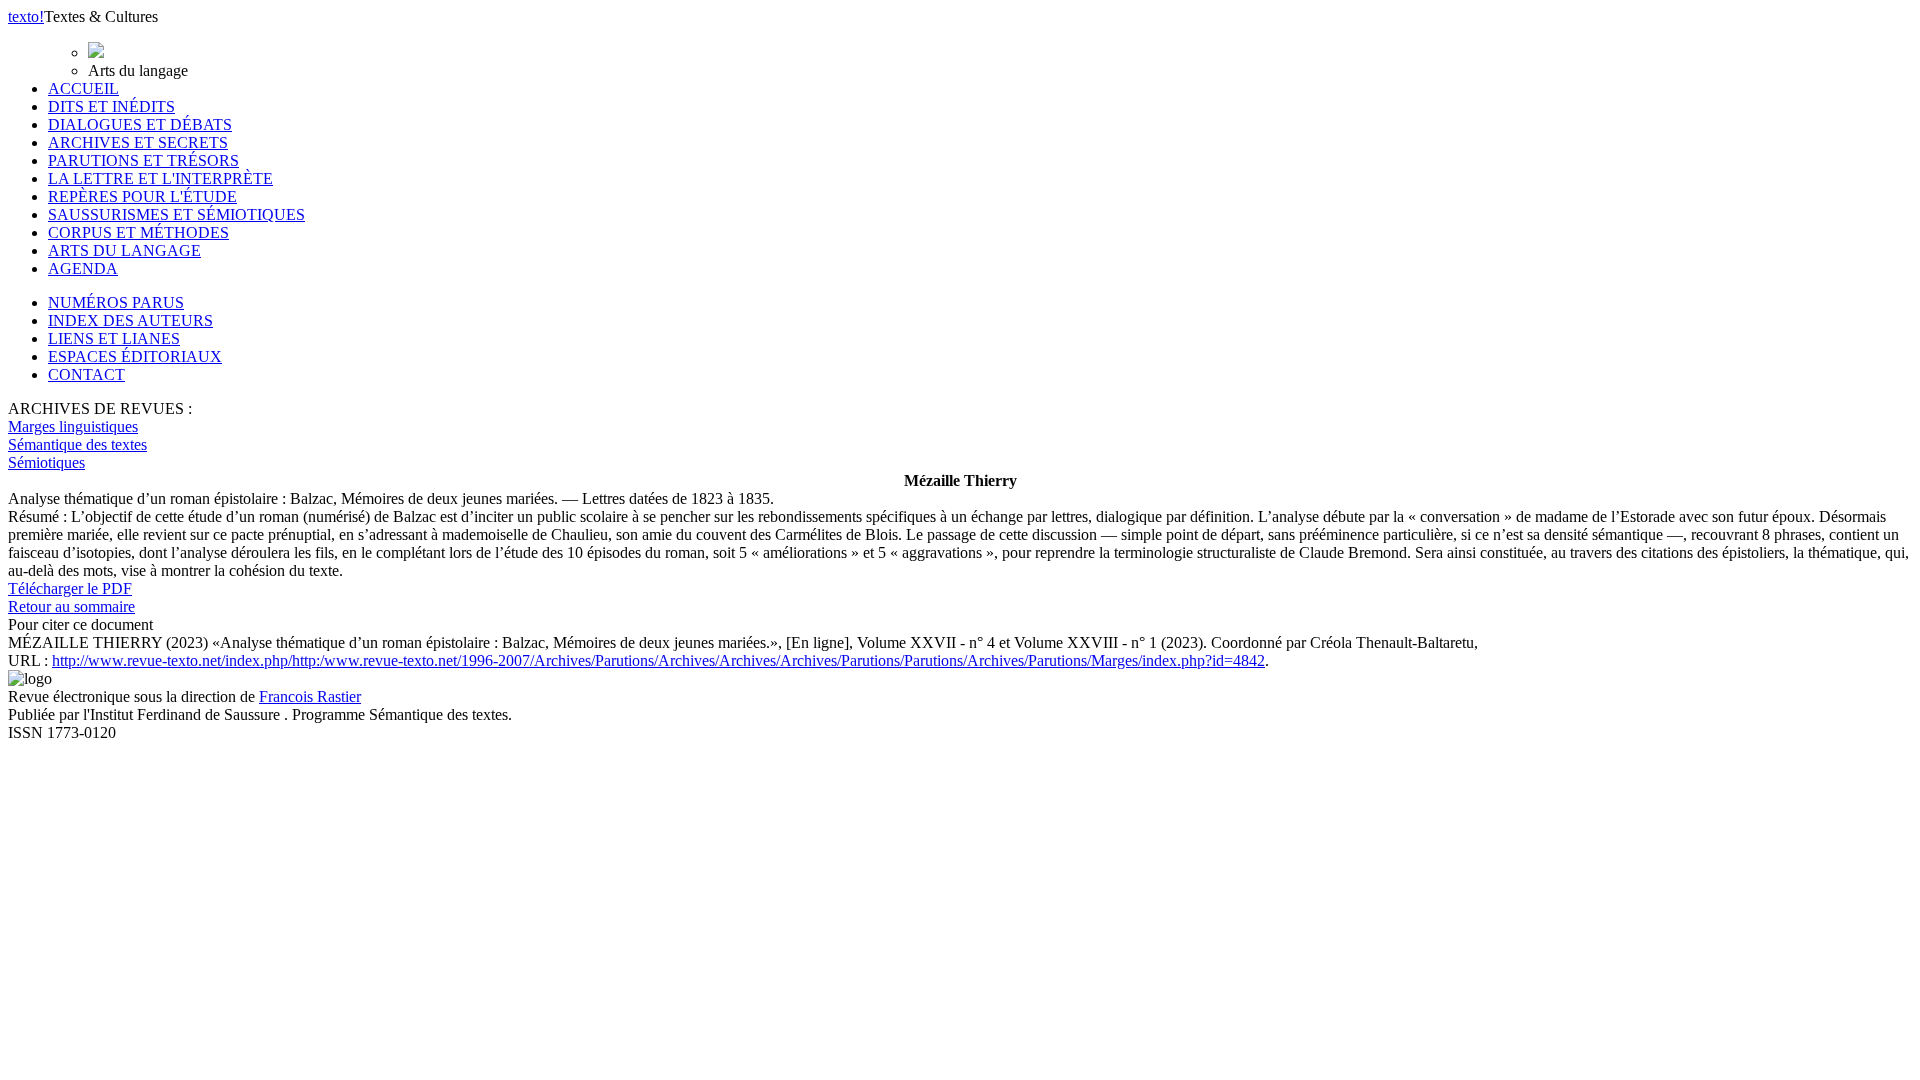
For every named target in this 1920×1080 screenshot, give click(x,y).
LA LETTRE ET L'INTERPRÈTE (160, 178)
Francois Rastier (310, 696)
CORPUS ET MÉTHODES (138, 232)
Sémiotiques (46, 462)
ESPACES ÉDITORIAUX (135, 356)
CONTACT (86, 374)
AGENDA (83, 268)
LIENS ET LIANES (114, 338)
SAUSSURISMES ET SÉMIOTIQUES (176, 214)
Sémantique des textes (77, 444)
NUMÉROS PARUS (116, 302)
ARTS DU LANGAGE (124, 250)
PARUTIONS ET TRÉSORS (143, 160)
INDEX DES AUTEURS (130, 320)
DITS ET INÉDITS (111, 106)
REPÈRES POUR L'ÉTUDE (142, 196)
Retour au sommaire (71, 606)
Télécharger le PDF (70, 588)
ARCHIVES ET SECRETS (138, 142)
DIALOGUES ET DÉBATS (140, 124)
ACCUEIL (83, 88)
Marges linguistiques (73, 426)
